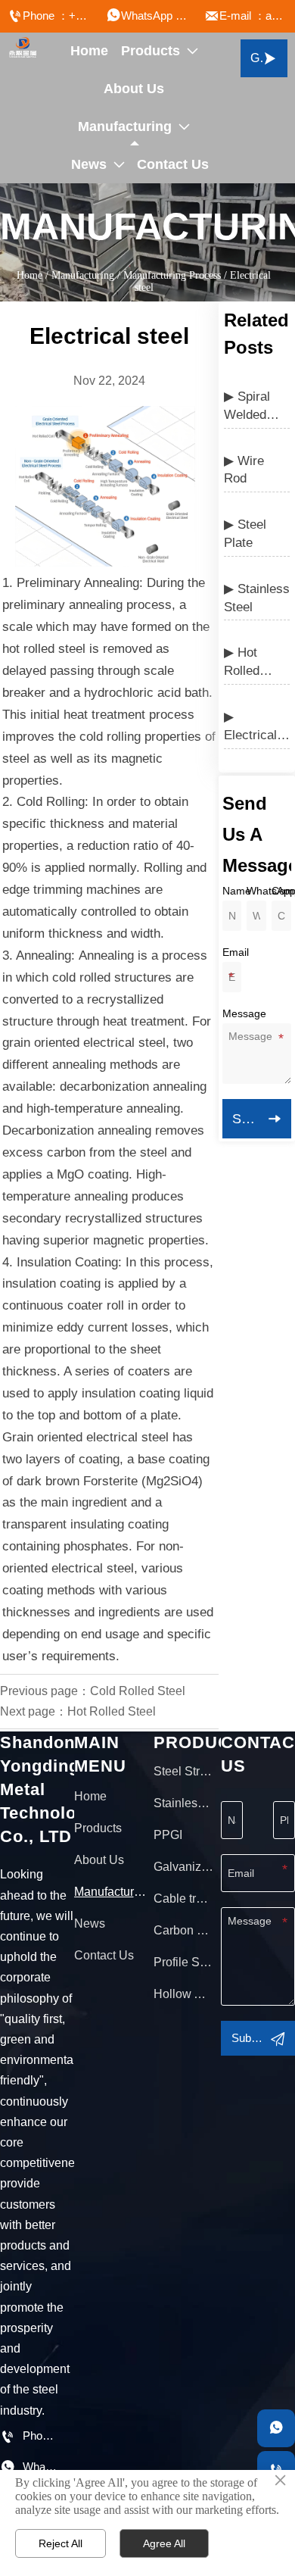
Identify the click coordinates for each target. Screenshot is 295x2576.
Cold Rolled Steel (138, 1691)
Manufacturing (83, 275)
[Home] (23, 48)
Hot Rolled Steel (112, 1711)
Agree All (164, 2543)
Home (29, 275)
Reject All (61, 2543)
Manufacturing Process (172, 275)
